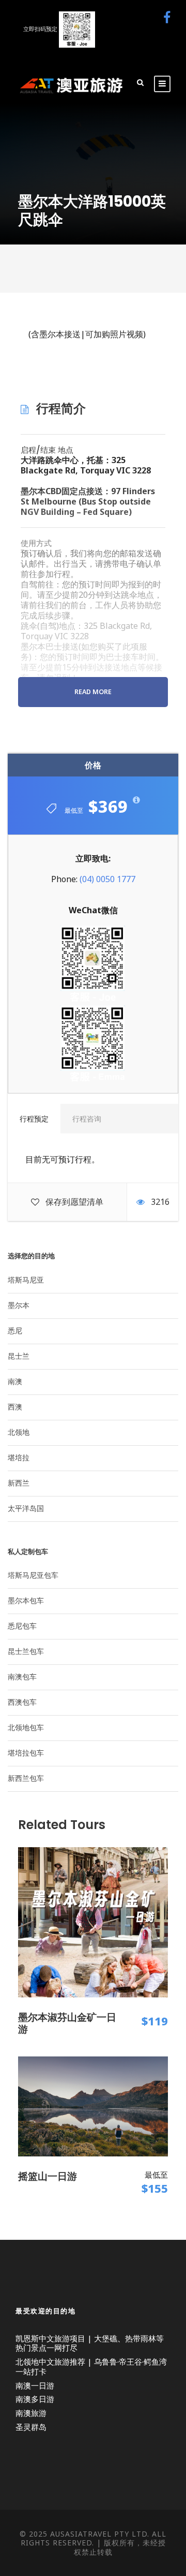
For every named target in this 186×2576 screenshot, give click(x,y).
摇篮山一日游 (48, 2176)
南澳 (15, 1381)
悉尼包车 (22, 1626)
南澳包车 (22, 1676)
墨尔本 (19, 1305)
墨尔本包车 (26, 1600)
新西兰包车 (26, 1778)
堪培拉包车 (26, 1753)
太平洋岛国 (26, 1508)
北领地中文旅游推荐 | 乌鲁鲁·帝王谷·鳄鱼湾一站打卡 (91, 2366)
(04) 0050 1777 (107, 879)
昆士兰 (19, 1356)
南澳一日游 (35, 2385)
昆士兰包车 (26, 1651)
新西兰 (19, 1483)
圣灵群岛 (31, 2427)
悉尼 (15, 1330)
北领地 (19, 1432)
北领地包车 (26, 1727)
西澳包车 (22, 1702)
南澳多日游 (35, 2399)
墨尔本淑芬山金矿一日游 (67, 2023)
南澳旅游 (31, 2413)
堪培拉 (19, 1457)
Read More (93, 692)
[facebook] (167, 17)
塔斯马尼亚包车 (33, 1575)
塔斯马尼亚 (26, 1280)
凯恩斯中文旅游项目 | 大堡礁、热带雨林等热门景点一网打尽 (90, 2343)
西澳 (15, 1407)
